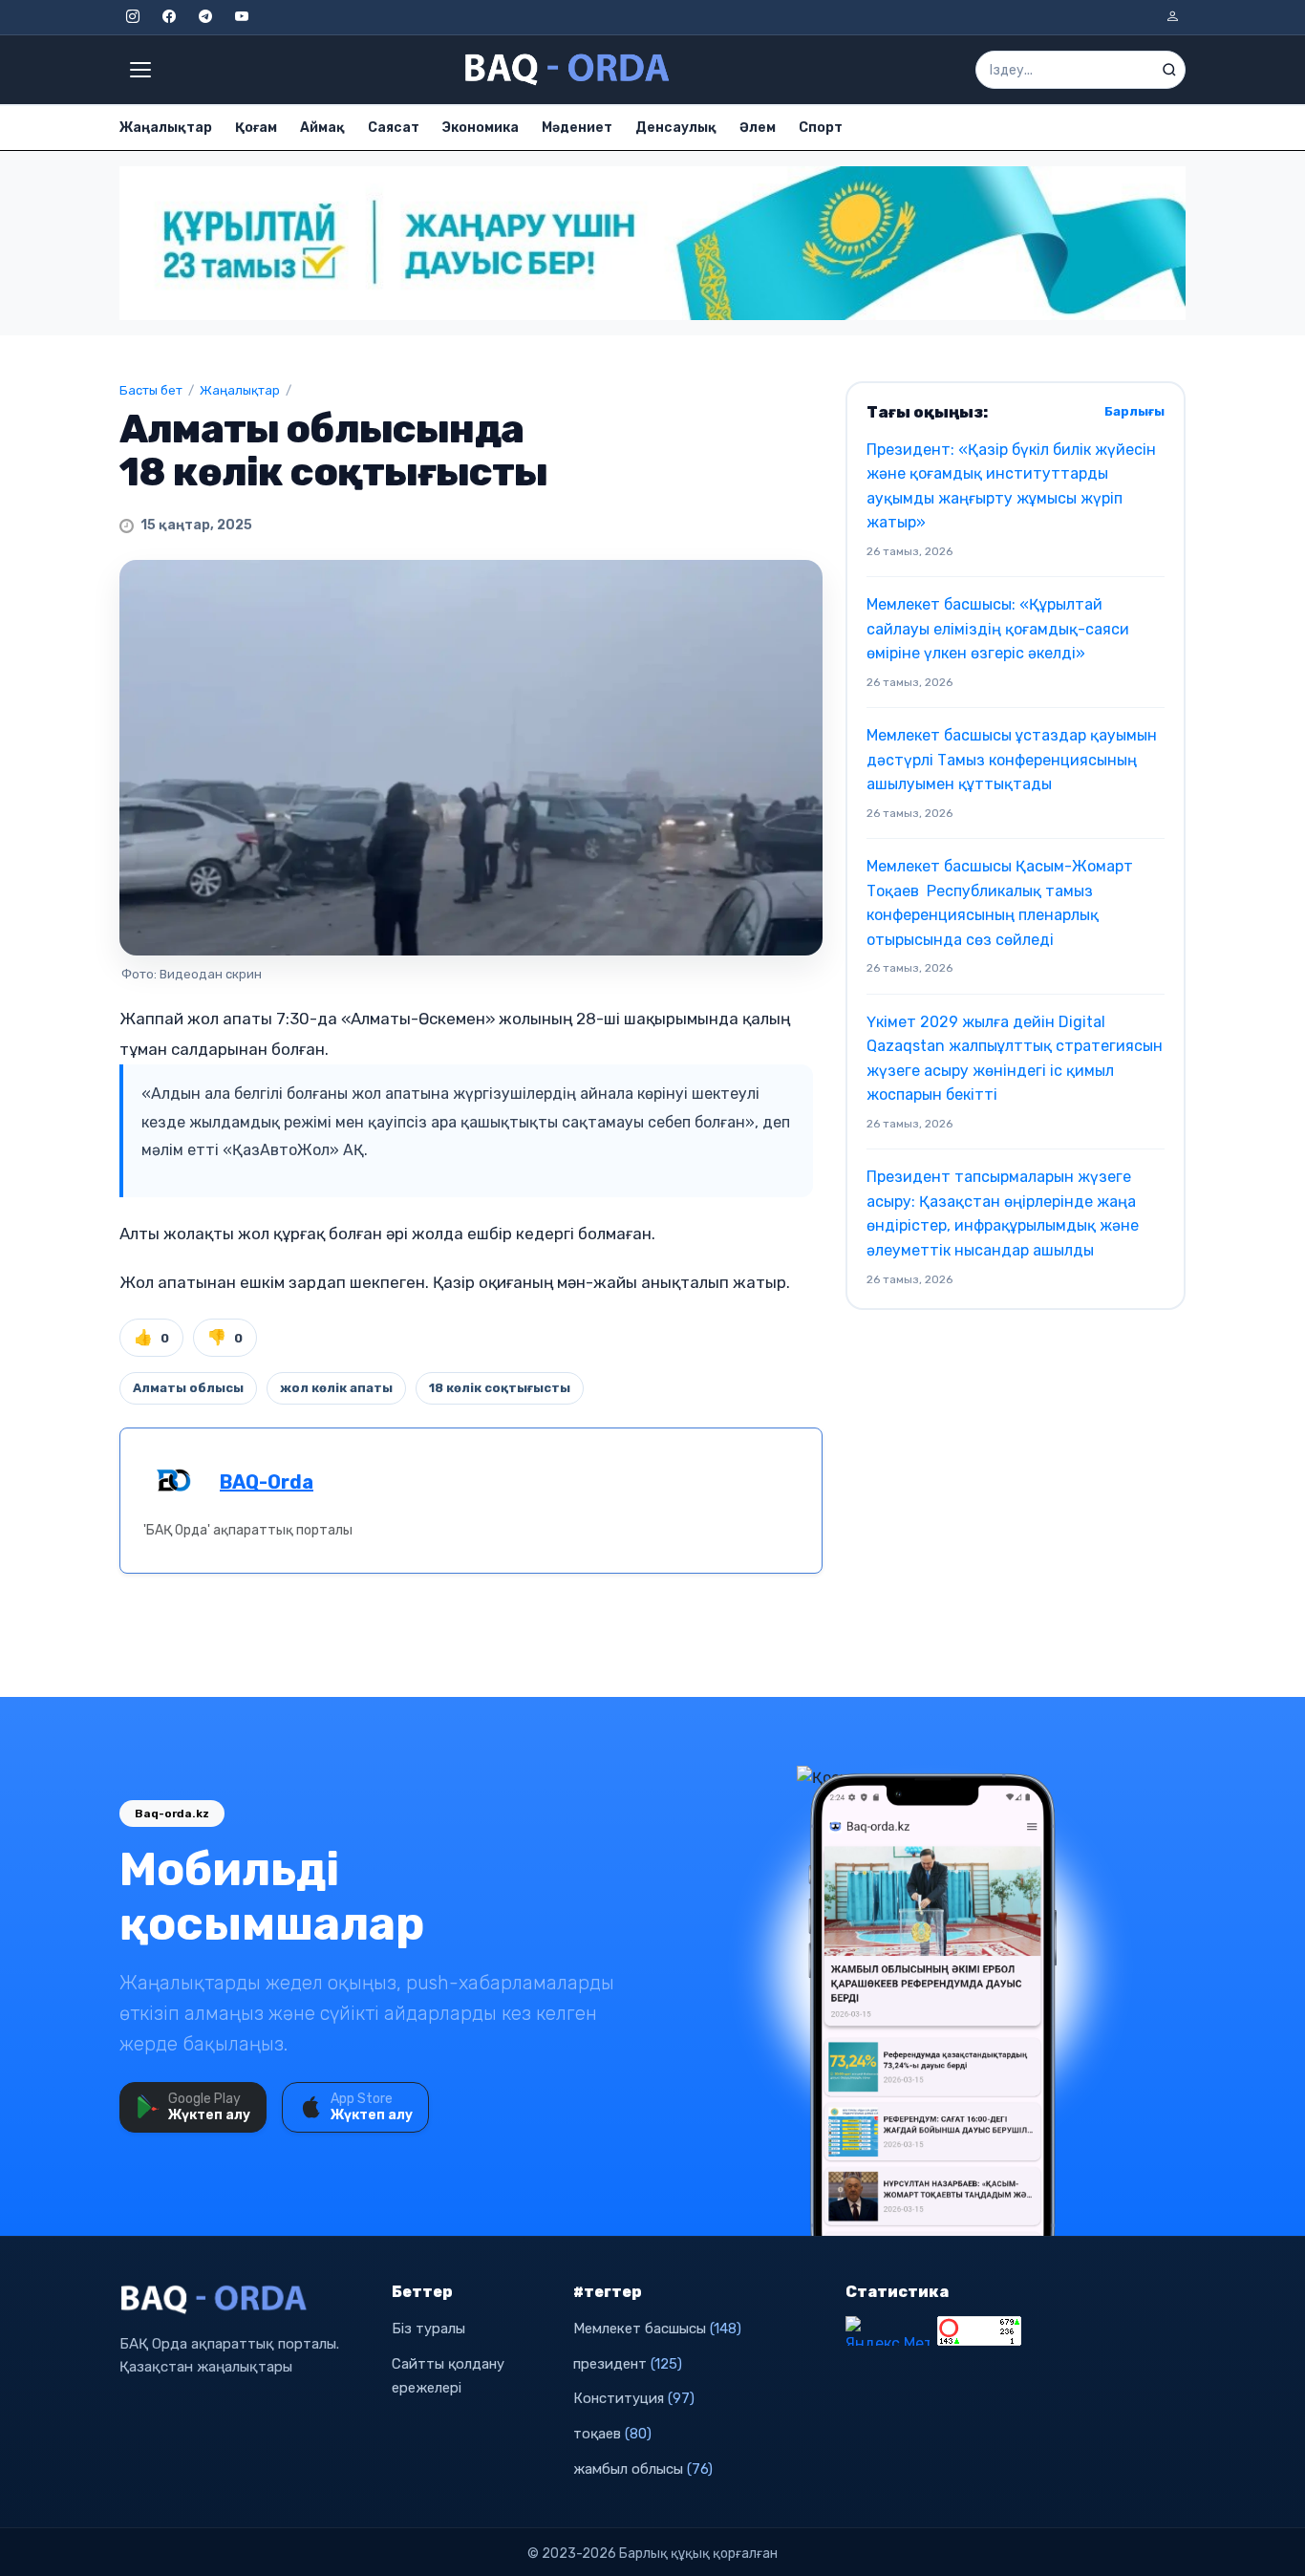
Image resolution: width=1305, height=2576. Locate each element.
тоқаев (612, 2434)
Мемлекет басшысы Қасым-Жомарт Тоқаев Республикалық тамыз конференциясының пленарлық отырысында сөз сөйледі (1000, 903)
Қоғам (256, 128)
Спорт (821, 128)
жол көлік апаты (336, 1388)
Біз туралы (428, 2329)
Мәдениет (577, 128)
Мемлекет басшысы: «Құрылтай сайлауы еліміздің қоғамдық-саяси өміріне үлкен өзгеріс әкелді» (998, 629)
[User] (1172, 17)
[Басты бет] (568, 70)
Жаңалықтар (166, 128)
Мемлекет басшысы (657, 2329)
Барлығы (1134, 411)
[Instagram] (133, 17)
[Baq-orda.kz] (244, 2300)
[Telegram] (205, 17)
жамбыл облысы (643, 2469)
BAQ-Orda (267, 1482)
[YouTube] (242, 17)
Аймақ (322, 128)
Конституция (634, 2398)
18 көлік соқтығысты (500, 1388)
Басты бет (151, 390)
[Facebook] (169, 17)
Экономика (481, 128)
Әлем (758, 128)
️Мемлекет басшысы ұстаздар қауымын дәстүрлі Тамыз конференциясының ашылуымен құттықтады (1012, 760)
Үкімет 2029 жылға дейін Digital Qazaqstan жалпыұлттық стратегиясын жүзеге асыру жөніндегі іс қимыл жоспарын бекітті (1015, 1059)
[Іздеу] (1169, 70)
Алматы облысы (188, 1388)
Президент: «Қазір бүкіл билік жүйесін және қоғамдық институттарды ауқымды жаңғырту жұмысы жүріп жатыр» (1011, 486)
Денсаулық (676, 128)
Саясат (394, 128)
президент (628, 2364)
